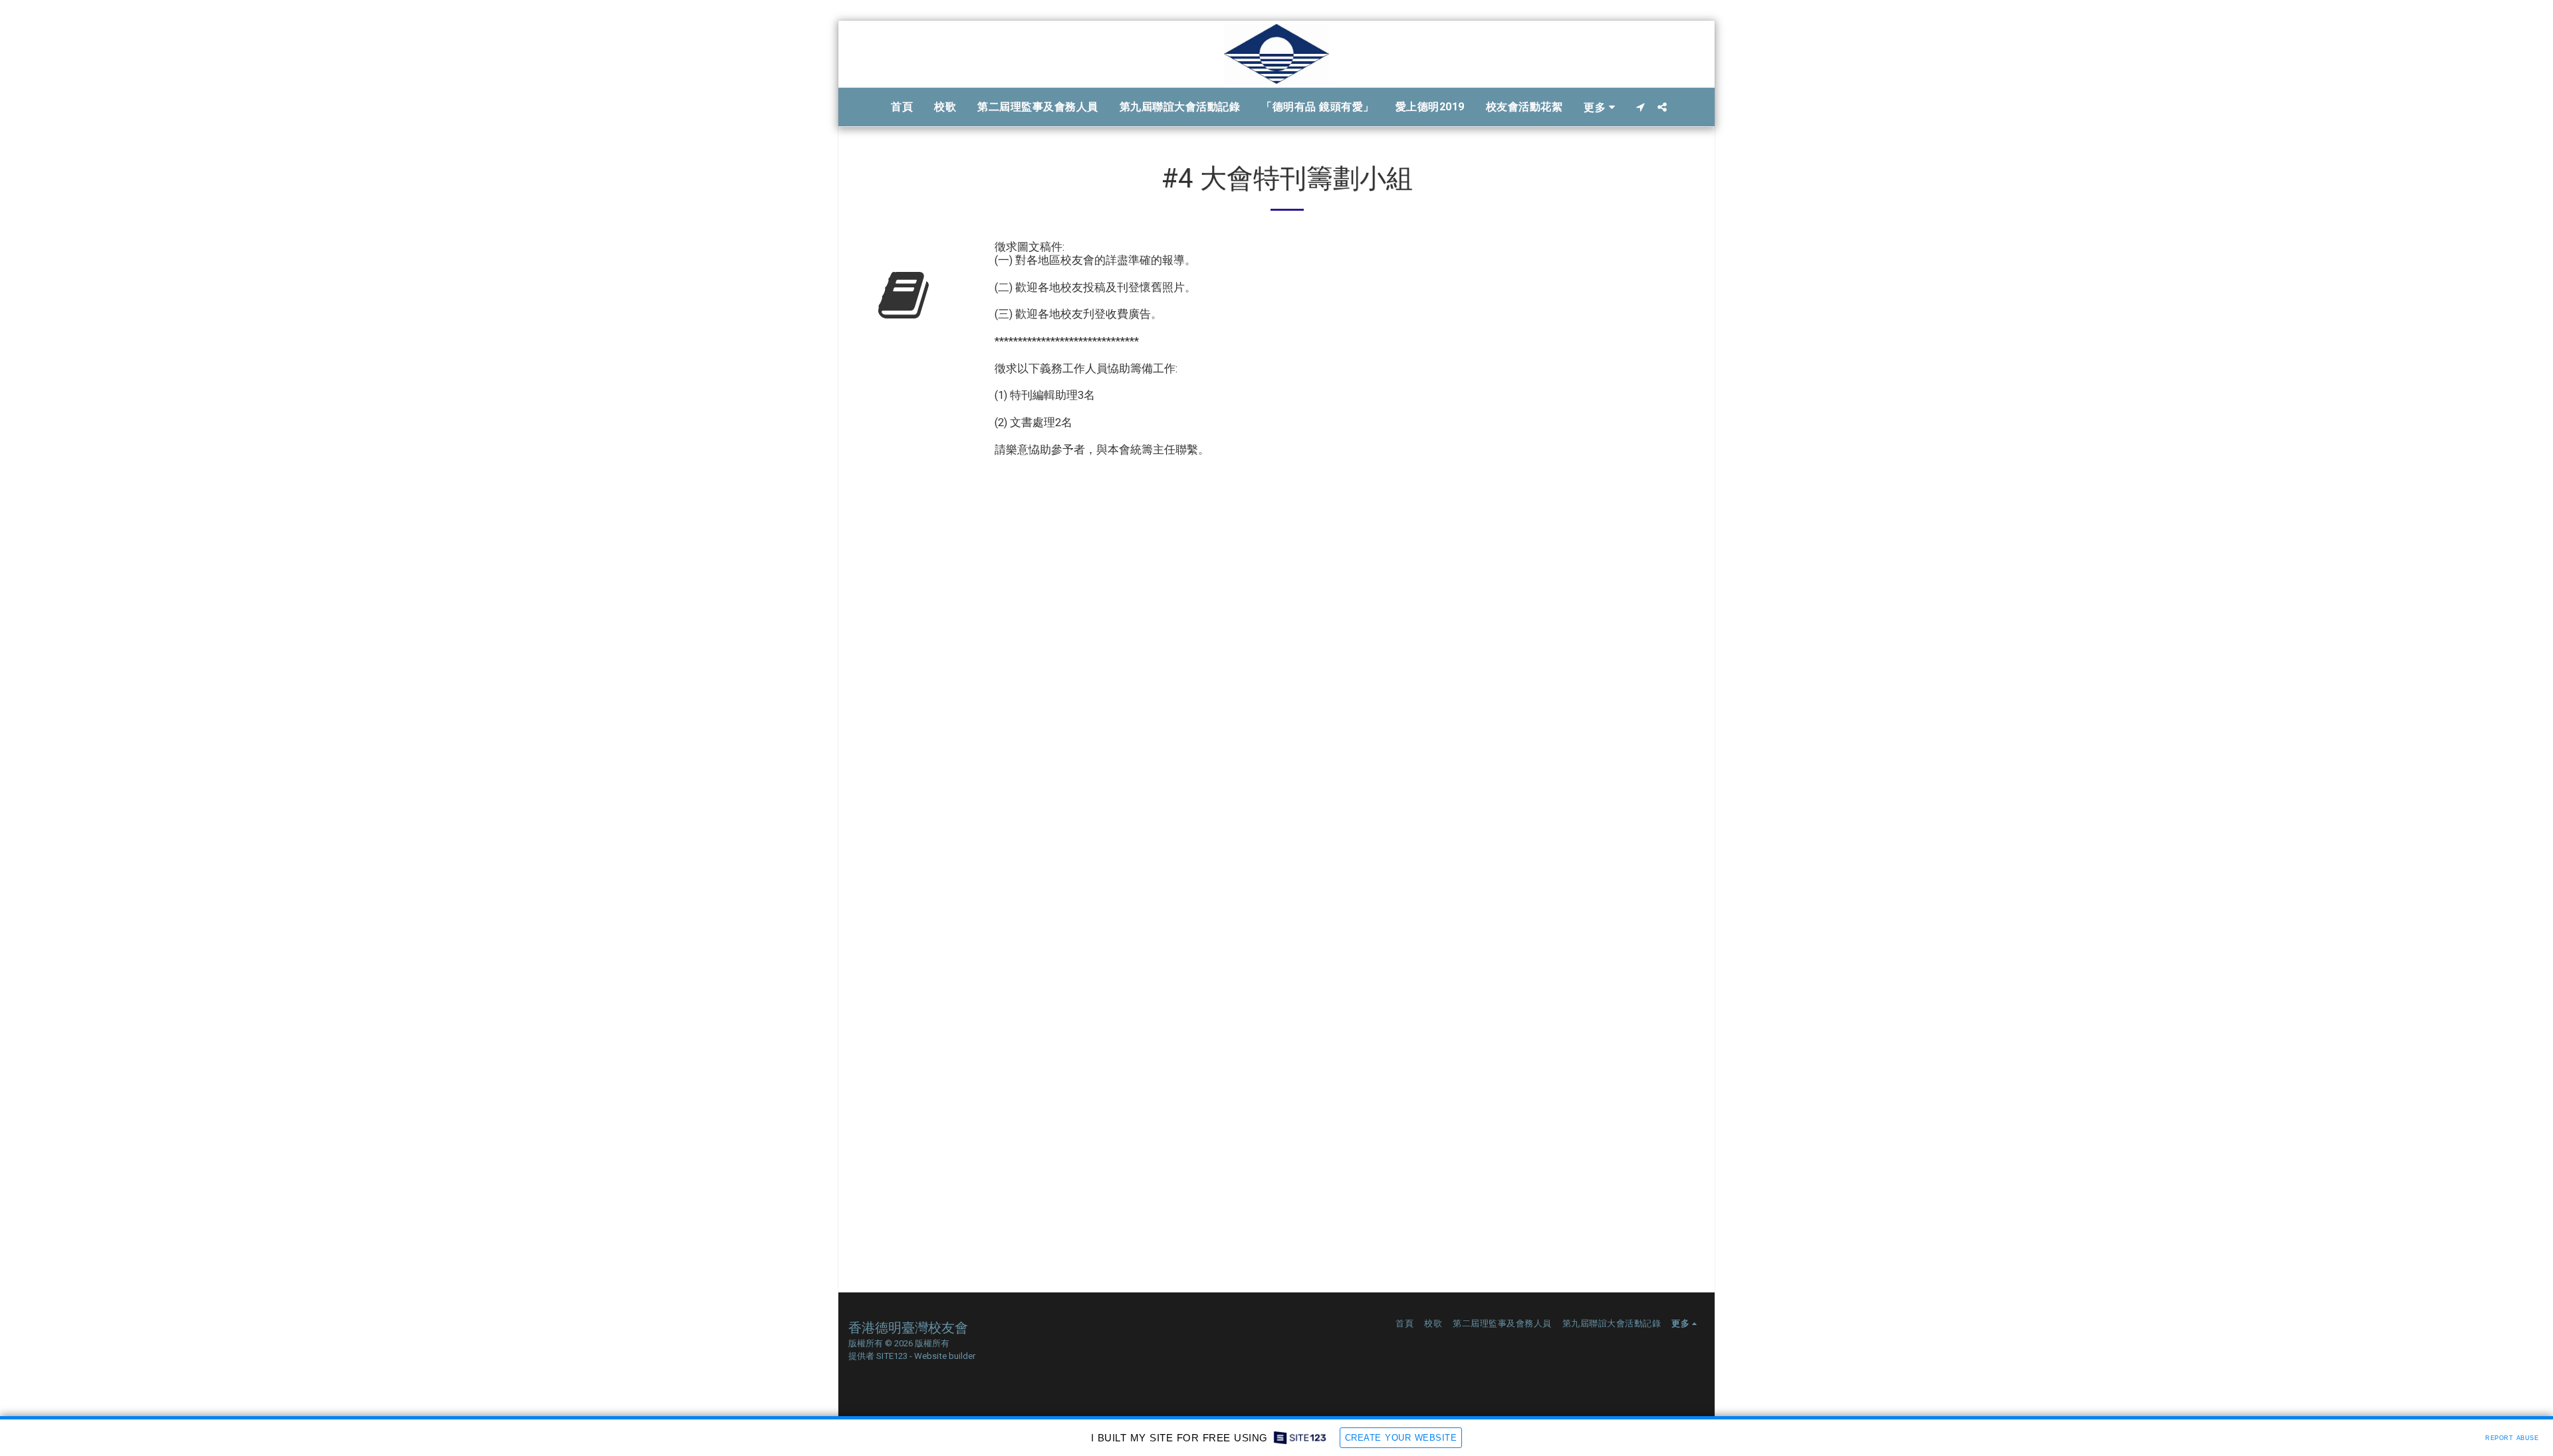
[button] (1641, 107)
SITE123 (892, 1356)
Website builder (945, 1356)
